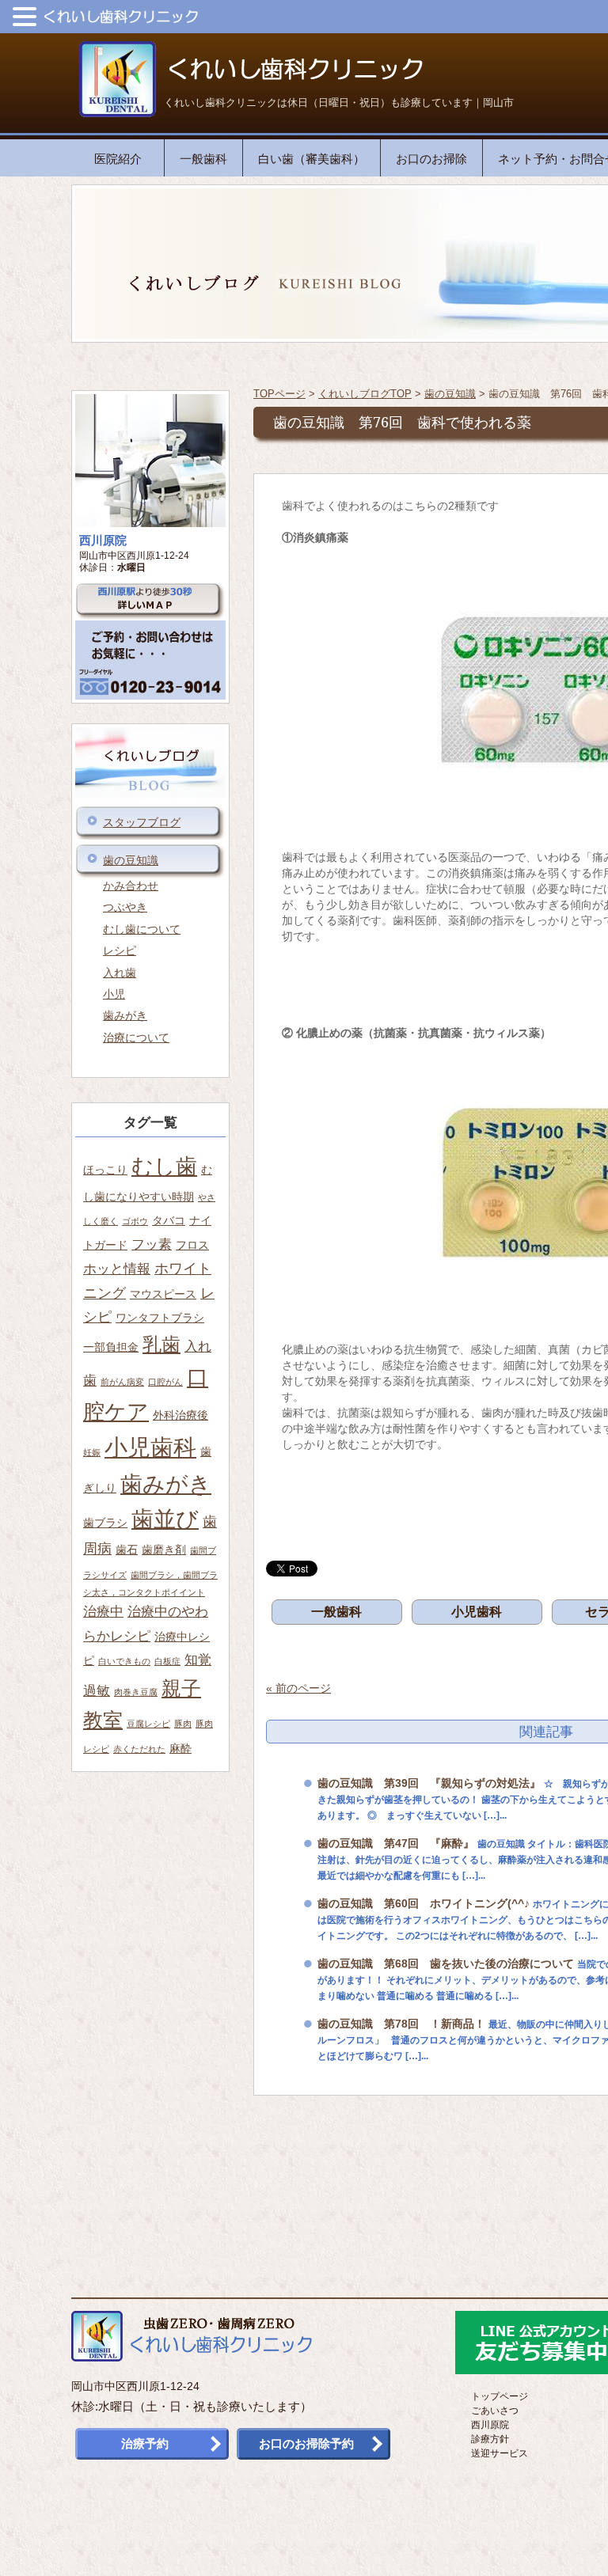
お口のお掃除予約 (306, 2443)
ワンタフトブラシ (160, 1318)
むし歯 (164, 1166)
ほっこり (105, 1170)
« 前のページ (298, 1688)
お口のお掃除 (431, 159)
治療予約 (145, 2443)
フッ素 (152, 1244)
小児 (114, 994)
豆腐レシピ (148, 1724)
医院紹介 (118, 159)
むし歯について (142, 929)
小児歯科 (477, 1612)
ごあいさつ (495, 2411)
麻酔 (180, 1748)
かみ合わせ (131, 886)
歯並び (165, 1519)
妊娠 (92, 1452)
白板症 (167, 1661)
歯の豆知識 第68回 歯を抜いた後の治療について (446, 1963)
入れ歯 (120, 973)
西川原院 (490, 2425)
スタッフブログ (142, 822)
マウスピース (163, 1294)
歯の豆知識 (450, 394)
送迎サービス (500, 2453)
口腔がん (165, 1382)
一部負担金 (111, 1347)
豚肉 (183, 1724)
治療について (136, 1038)
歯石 (127, 1550)
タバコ (169, 1220)
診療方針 (490, 2439)
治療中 (103, 1611)
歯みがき (125, 1015)
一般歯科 (203, 159)
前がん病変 (122, 1382)
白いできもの (124, 1661)
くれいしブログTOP (365, 394)
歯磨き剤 (164, 1550)
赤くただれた (139, 1749)
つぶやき (125, 907)
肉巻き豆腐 (136, 1692)
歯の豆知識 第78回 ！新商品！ (401, 2024)
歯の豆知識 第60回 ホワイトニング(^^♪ (424, 1903)
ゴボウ (135, 1221)
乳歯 (161, 1344)
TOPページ (279, 394)
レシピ (120, 950)
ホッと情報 (117, 1269)
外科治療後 (180, 1415)
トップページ (500, 2396)
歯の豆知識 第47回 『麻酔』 (396, 1843)
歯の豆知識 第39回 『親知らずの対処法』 (429, 1783)
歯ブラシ (105, 1523)
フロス (192, 1245)
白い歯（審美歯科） (312, 159)
